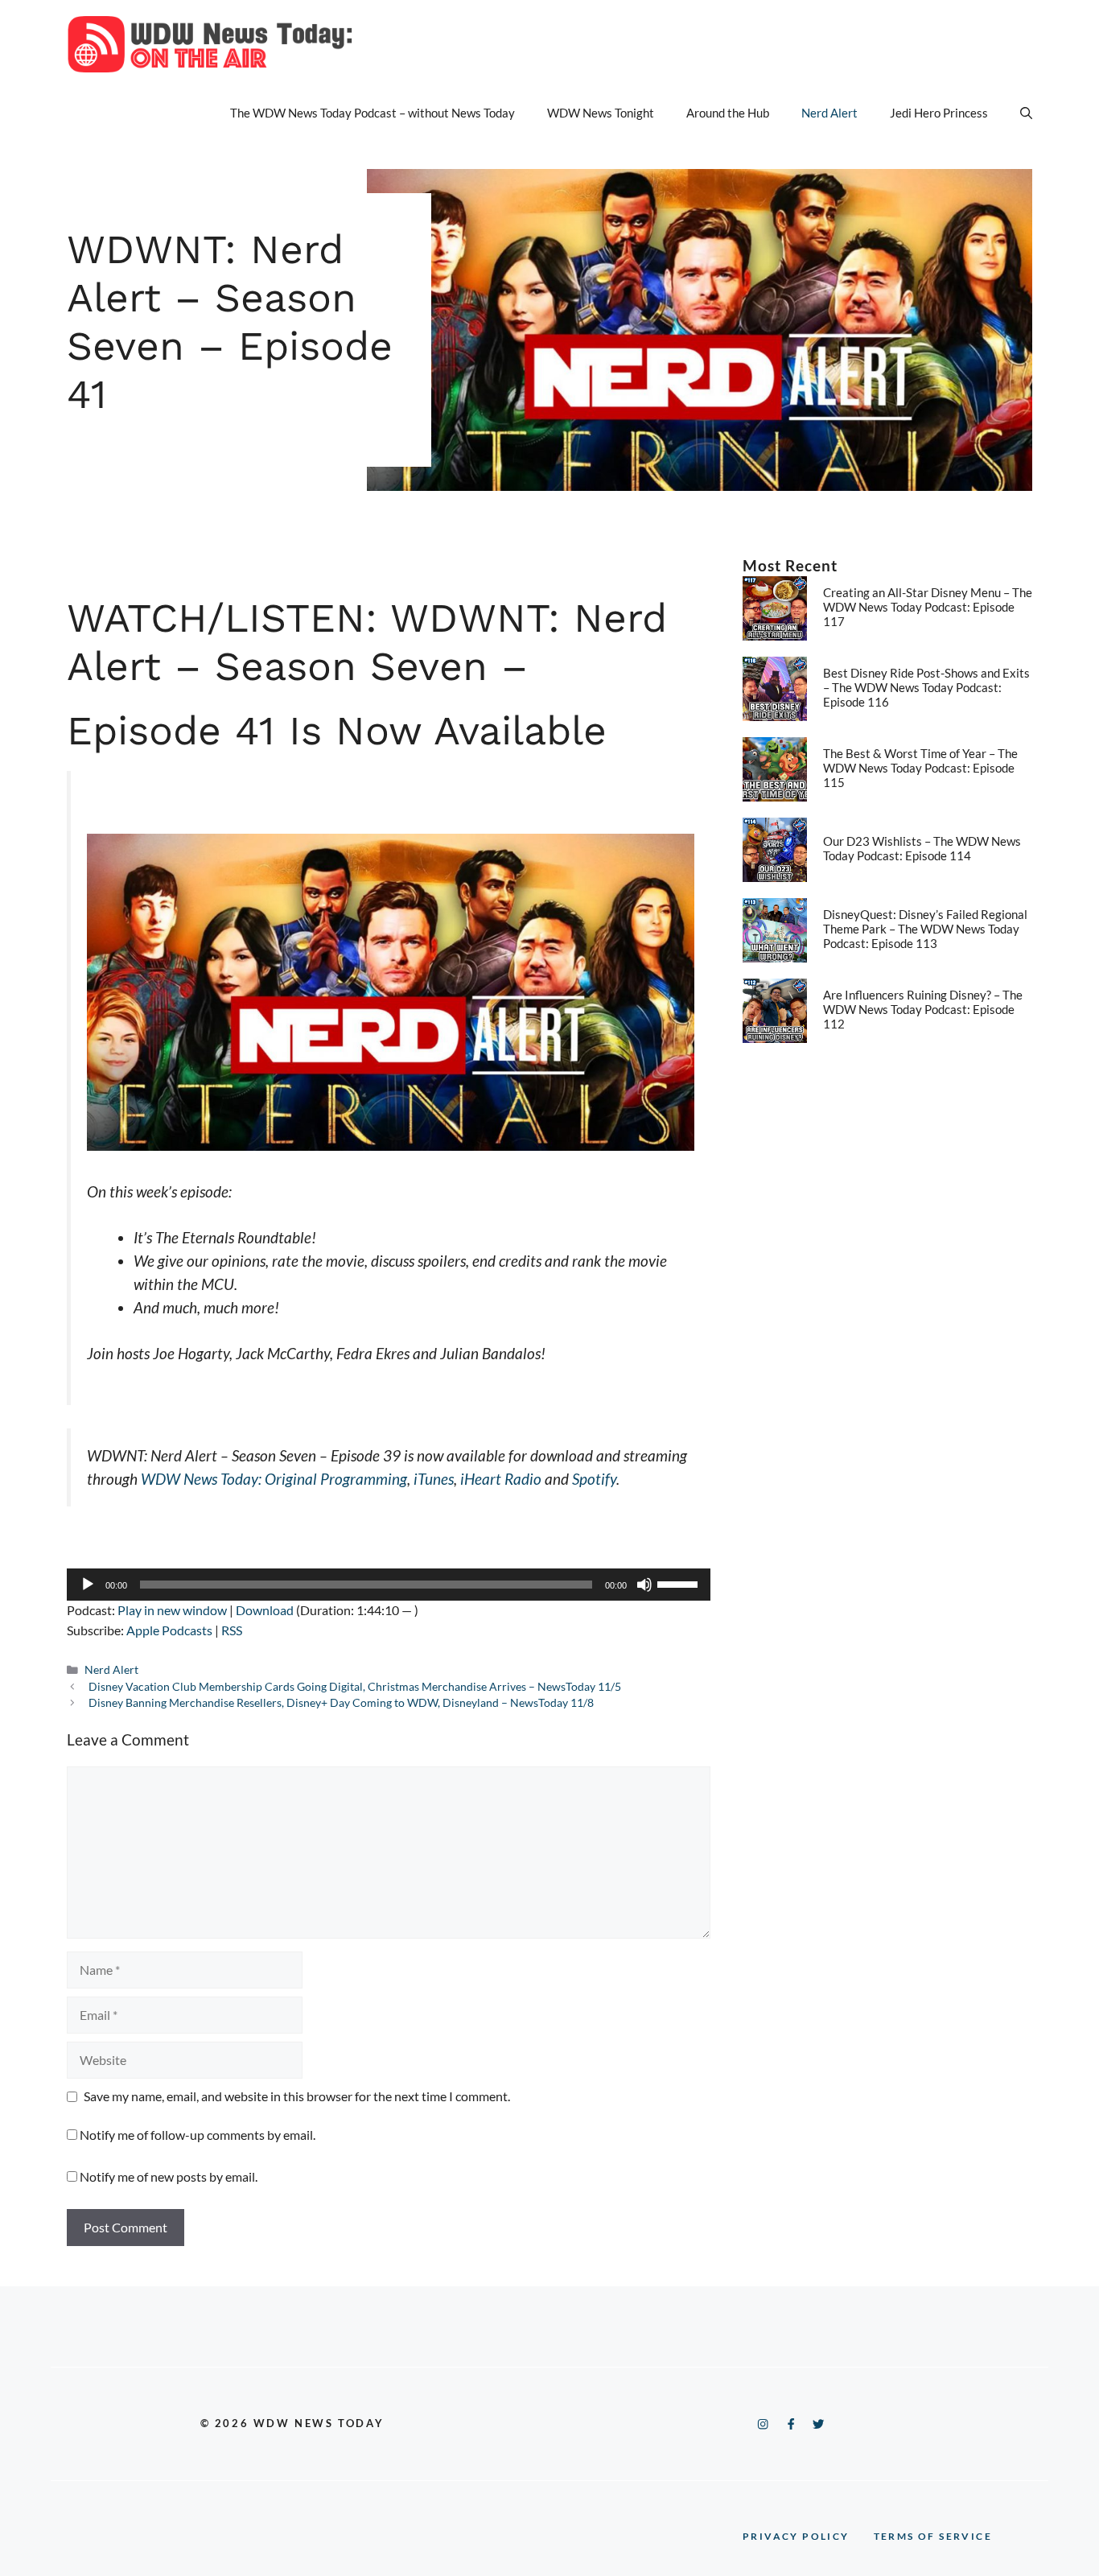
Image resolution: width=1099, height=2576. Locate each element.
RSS (232, 1630)
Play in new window (172, 1610)
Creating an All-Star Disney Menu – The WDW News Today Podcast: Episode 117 (928, 607)
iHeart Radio (501, 1479)
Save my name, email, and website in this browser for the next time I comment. (297, 2096)
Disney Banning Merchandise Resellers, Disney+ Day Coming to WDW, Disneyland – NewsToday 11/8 (341, 1703)
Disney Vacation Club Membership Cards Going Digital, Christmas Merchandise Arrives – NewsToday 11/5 (355, 1687)
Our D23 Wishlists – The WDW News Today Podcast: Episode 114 (922, 848)
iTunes (434, 1479)
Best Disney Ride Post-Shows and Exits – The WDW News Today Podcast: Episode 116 (926, 687)
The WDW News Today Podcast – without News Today (373, 113)
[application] (389, 1585)
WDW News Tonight (601, 113)
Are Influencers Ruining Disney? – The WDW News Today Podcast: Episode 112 (923, 1009)
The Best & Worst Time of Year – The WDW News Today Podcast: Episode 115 (920, 768)
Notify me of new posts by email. (169, 2176)
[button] (1026, 113)
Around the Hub (728, 113)
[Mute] (644, 1585)
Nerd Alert (829, 113)
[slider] (680, 1583)
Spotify (594, 1479)
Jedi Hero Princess (939, 113)
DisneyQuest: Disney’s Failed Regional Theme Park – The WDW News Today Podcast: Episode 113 (925, 929)
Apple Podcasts (169, 1630)
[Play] (88, 1585)
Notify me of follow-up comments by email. (198, 2135)
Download (265, 1610)
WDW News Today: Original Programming (274, 1479)
